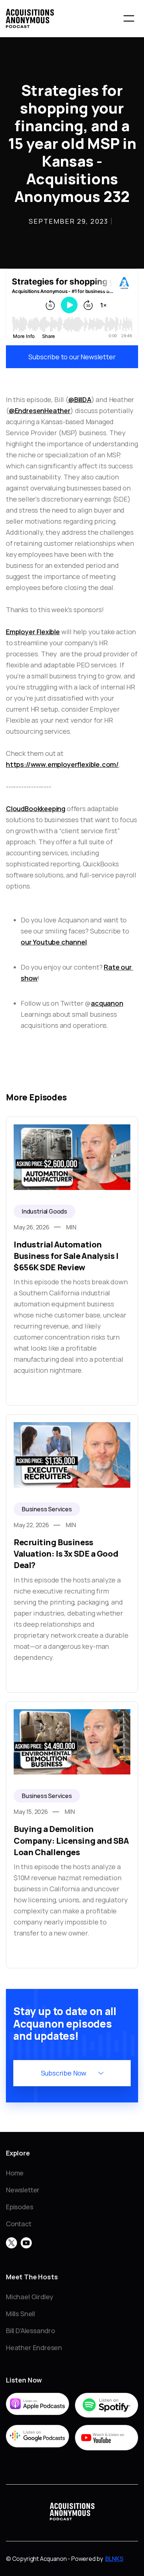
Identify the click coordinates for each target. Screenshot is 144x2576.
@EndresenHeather (40, 411)
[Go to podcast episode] (72, 1261)
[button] (129, 18)
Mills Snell (20, 2314)
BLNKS (114, 2559)
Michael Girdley (30, 2297)
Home (15, 2173)
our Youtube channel (54, 942)
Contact (19, 2224)
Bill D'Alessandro (30, 2331)
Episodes (20, 2207)
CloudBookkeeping (36, 809)
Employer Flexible (33, 632)
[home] (30, 18)
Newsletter (23, 2190)
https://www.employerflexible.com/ (62, 764)
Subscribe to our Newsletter (72, 357)
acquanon (107, 1003)
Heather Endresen (34, 2348)
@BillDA (80, 399)
